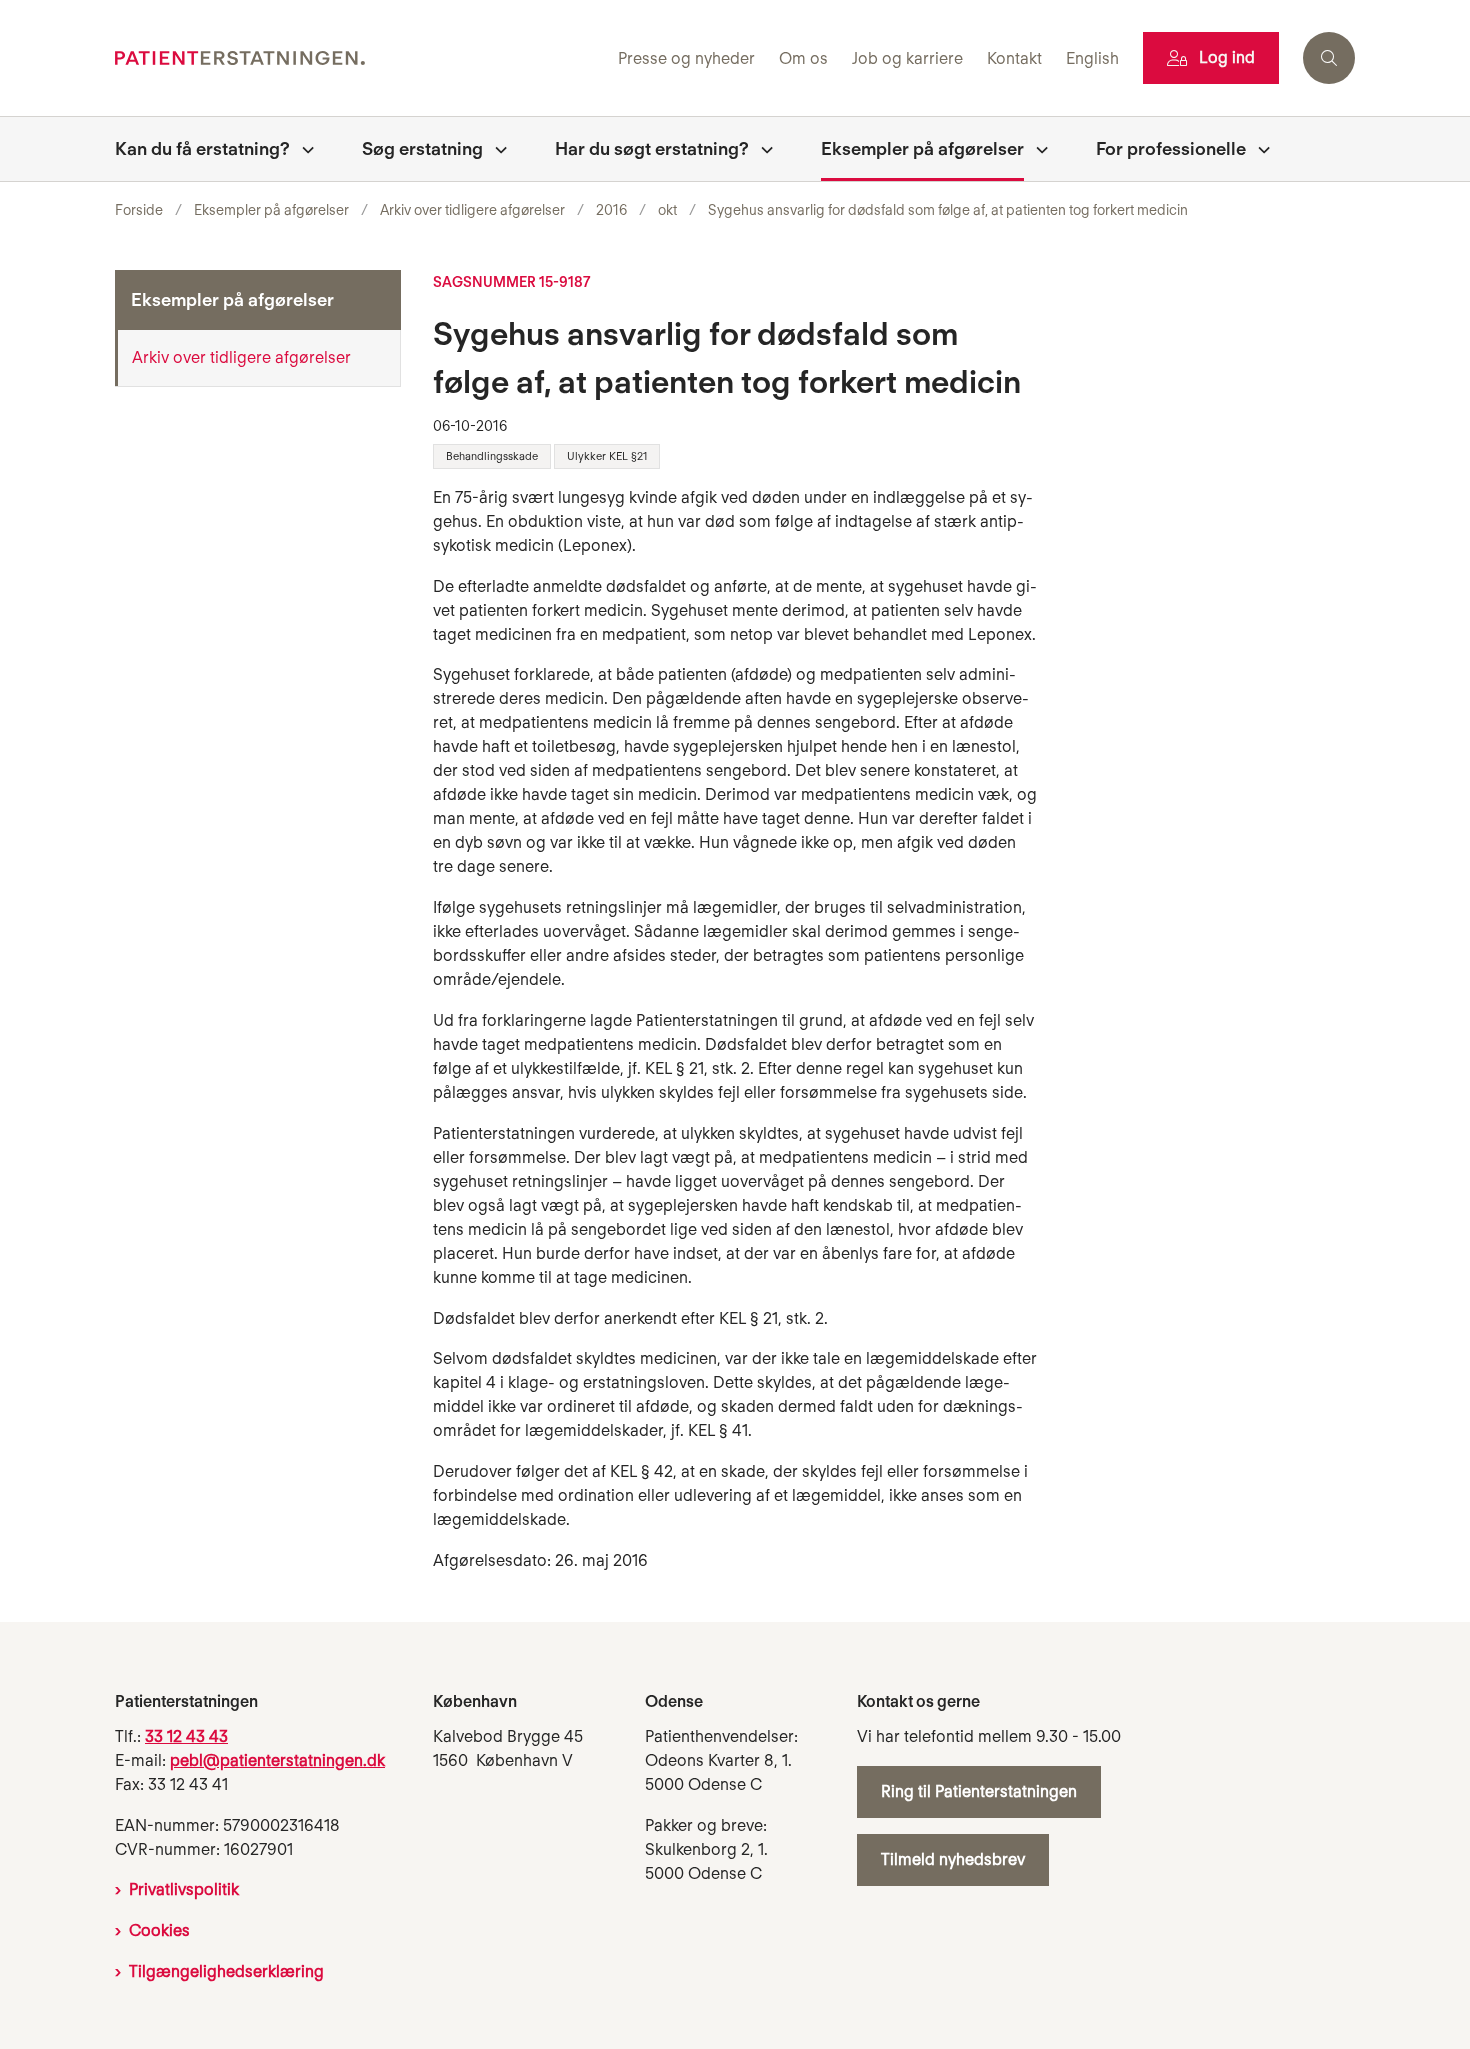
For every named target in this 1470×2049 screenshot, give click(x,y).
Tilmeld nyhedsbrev (953, 1859)
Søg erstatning (422, 148)
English (1092, 59)
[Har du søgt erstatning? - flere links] (761, 149)
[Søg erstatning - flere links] (495, 149)
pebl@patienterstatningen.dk (277, 1760)
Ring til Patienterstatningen (979, 1791)
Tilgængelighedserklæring (226, 1971)
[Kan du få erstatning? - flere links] (302, 149)
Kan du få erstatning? (202, 148)
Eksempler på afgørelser (922, 148)
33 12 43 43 (186, 1736)
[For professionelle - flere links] (1258, 149)
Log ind (1227, 57)
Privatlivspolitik (184, 1889)
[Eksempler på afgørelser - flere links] (1036, 149)
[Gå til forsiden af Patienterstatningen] (360, 58)
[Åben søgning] (1329, 58)
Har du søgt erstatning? (652, 148)
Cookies (159, 1930)
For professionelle (1171, 148)
